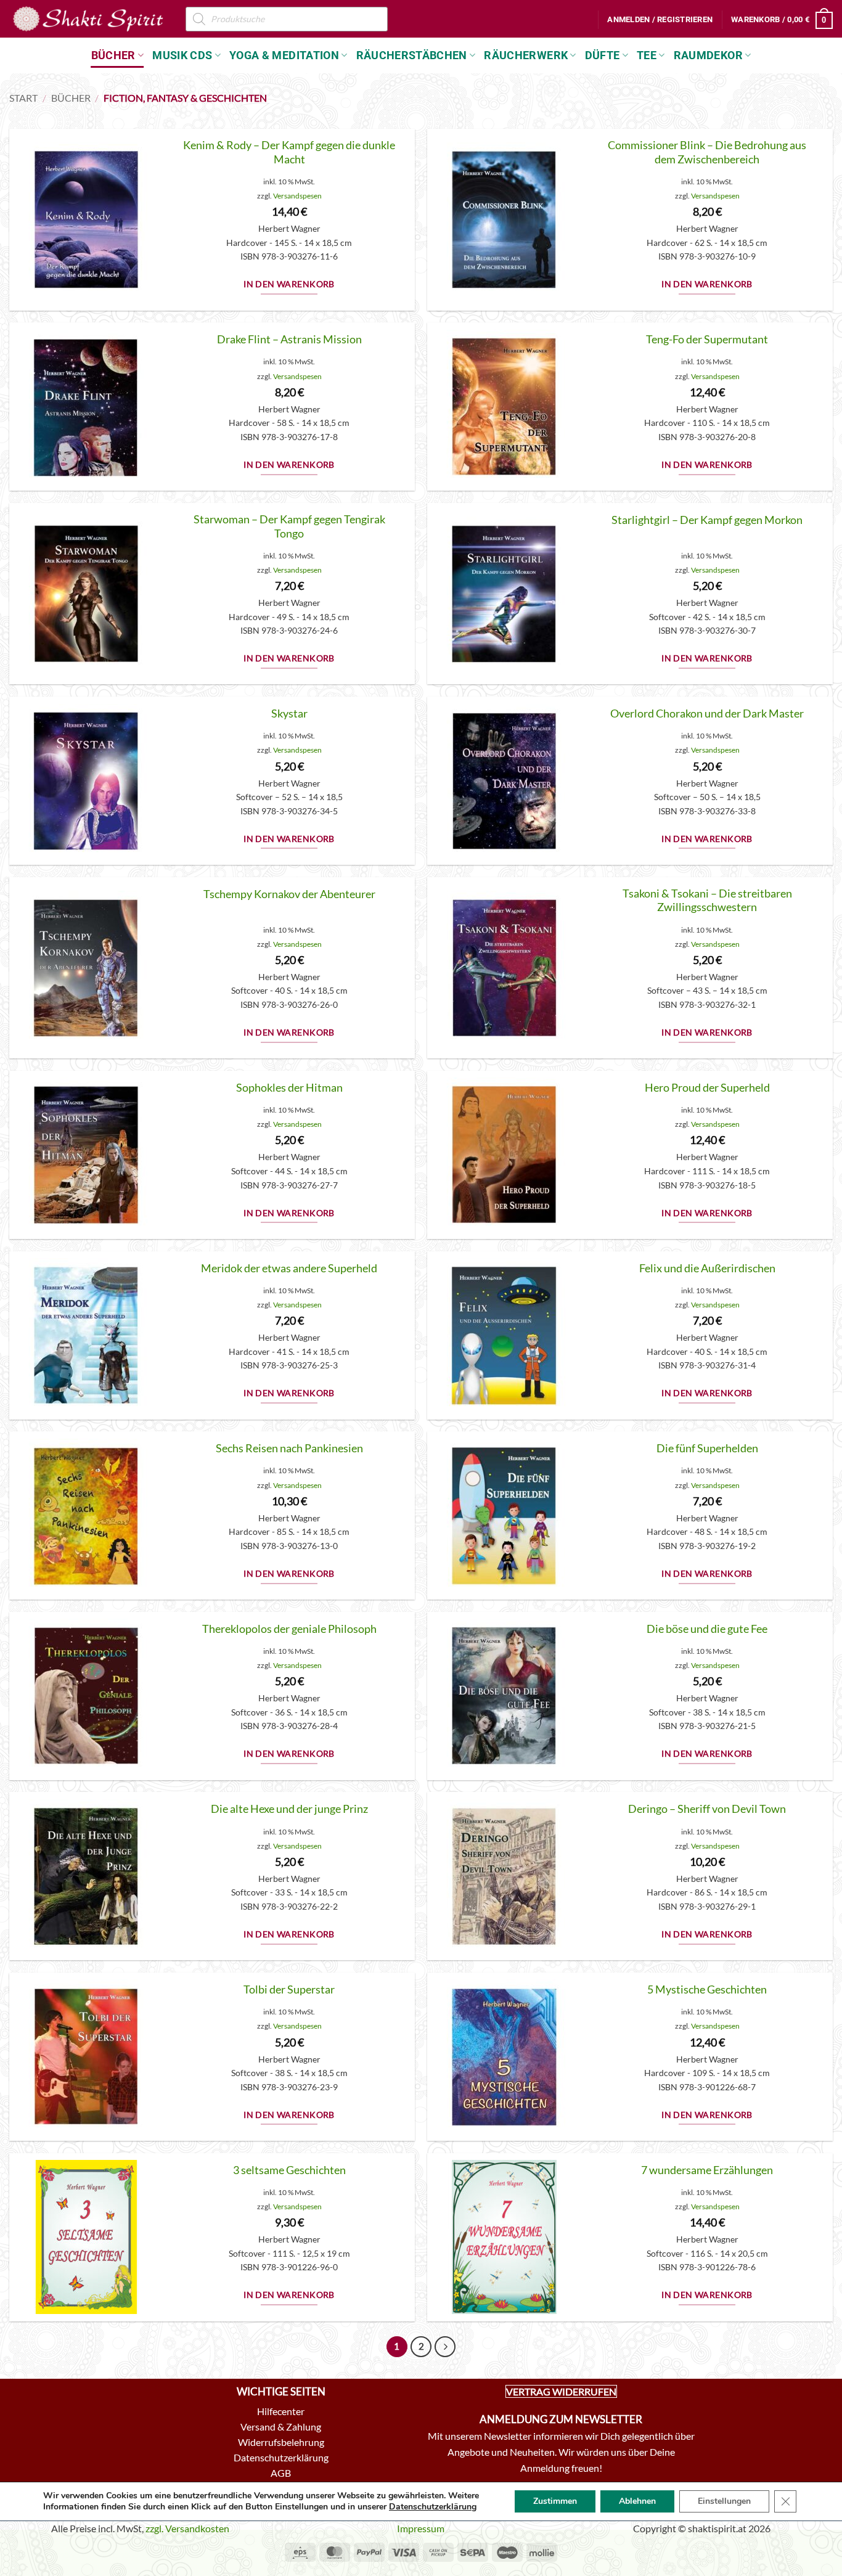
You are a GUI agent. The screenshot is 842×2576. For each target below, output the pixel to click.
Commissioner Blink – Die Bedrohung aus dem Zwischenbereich (707, 152)
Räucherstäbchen (412, 55)
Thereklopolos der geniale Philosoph (289, 1629)
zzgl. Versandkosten (187, 2528)
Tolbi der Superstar (289, 1989)
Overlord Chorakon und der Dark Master (707, 714)
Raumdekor (708, 55)
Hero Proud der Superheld (707, 1088)
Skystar (289, 714)
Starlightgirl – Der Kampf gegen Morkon (707, 520)
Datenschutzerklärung (433, 2507)
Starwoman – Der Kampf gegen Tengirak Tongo (289, 526)
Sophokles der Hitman (289, 1088)
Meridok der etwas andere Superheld (289, 1268)
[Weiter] (445, 2347)
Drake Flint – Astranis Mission (289, 339)
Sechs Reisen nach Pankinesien (289, 1448)
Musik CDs (182, 55)
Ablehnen (637, 2501)
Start (23, 98)
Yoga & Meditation (284, 55)
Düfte (603, 55)
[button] (660, 20)
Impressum (421, 2528)
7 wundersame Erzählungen (707, 2170)
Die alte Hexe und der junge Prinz (289, 1809)
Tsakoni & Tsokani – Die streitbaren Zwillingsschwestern (707, 901)
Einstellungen (724, 2501)
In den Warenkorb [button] (289, 284)
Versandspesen (297, 196)
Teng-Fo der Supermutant (707, 339)
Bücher (113, 55)
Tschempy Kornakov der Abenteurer (289, 894)
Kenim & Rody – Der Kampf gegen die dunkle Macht (289, 152)
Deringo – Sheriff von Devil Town (707, 1809)
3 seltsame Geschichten (289, 2170)
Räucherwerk (526, 55)
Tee (647, 55)
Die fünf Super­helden (707, 1448)
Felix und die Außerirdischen (707, 1268)
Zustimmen (555, 2501)
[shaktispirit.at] (88, 18)
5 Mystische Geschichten (707, 1989)
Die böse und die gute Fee (707, 1629)
